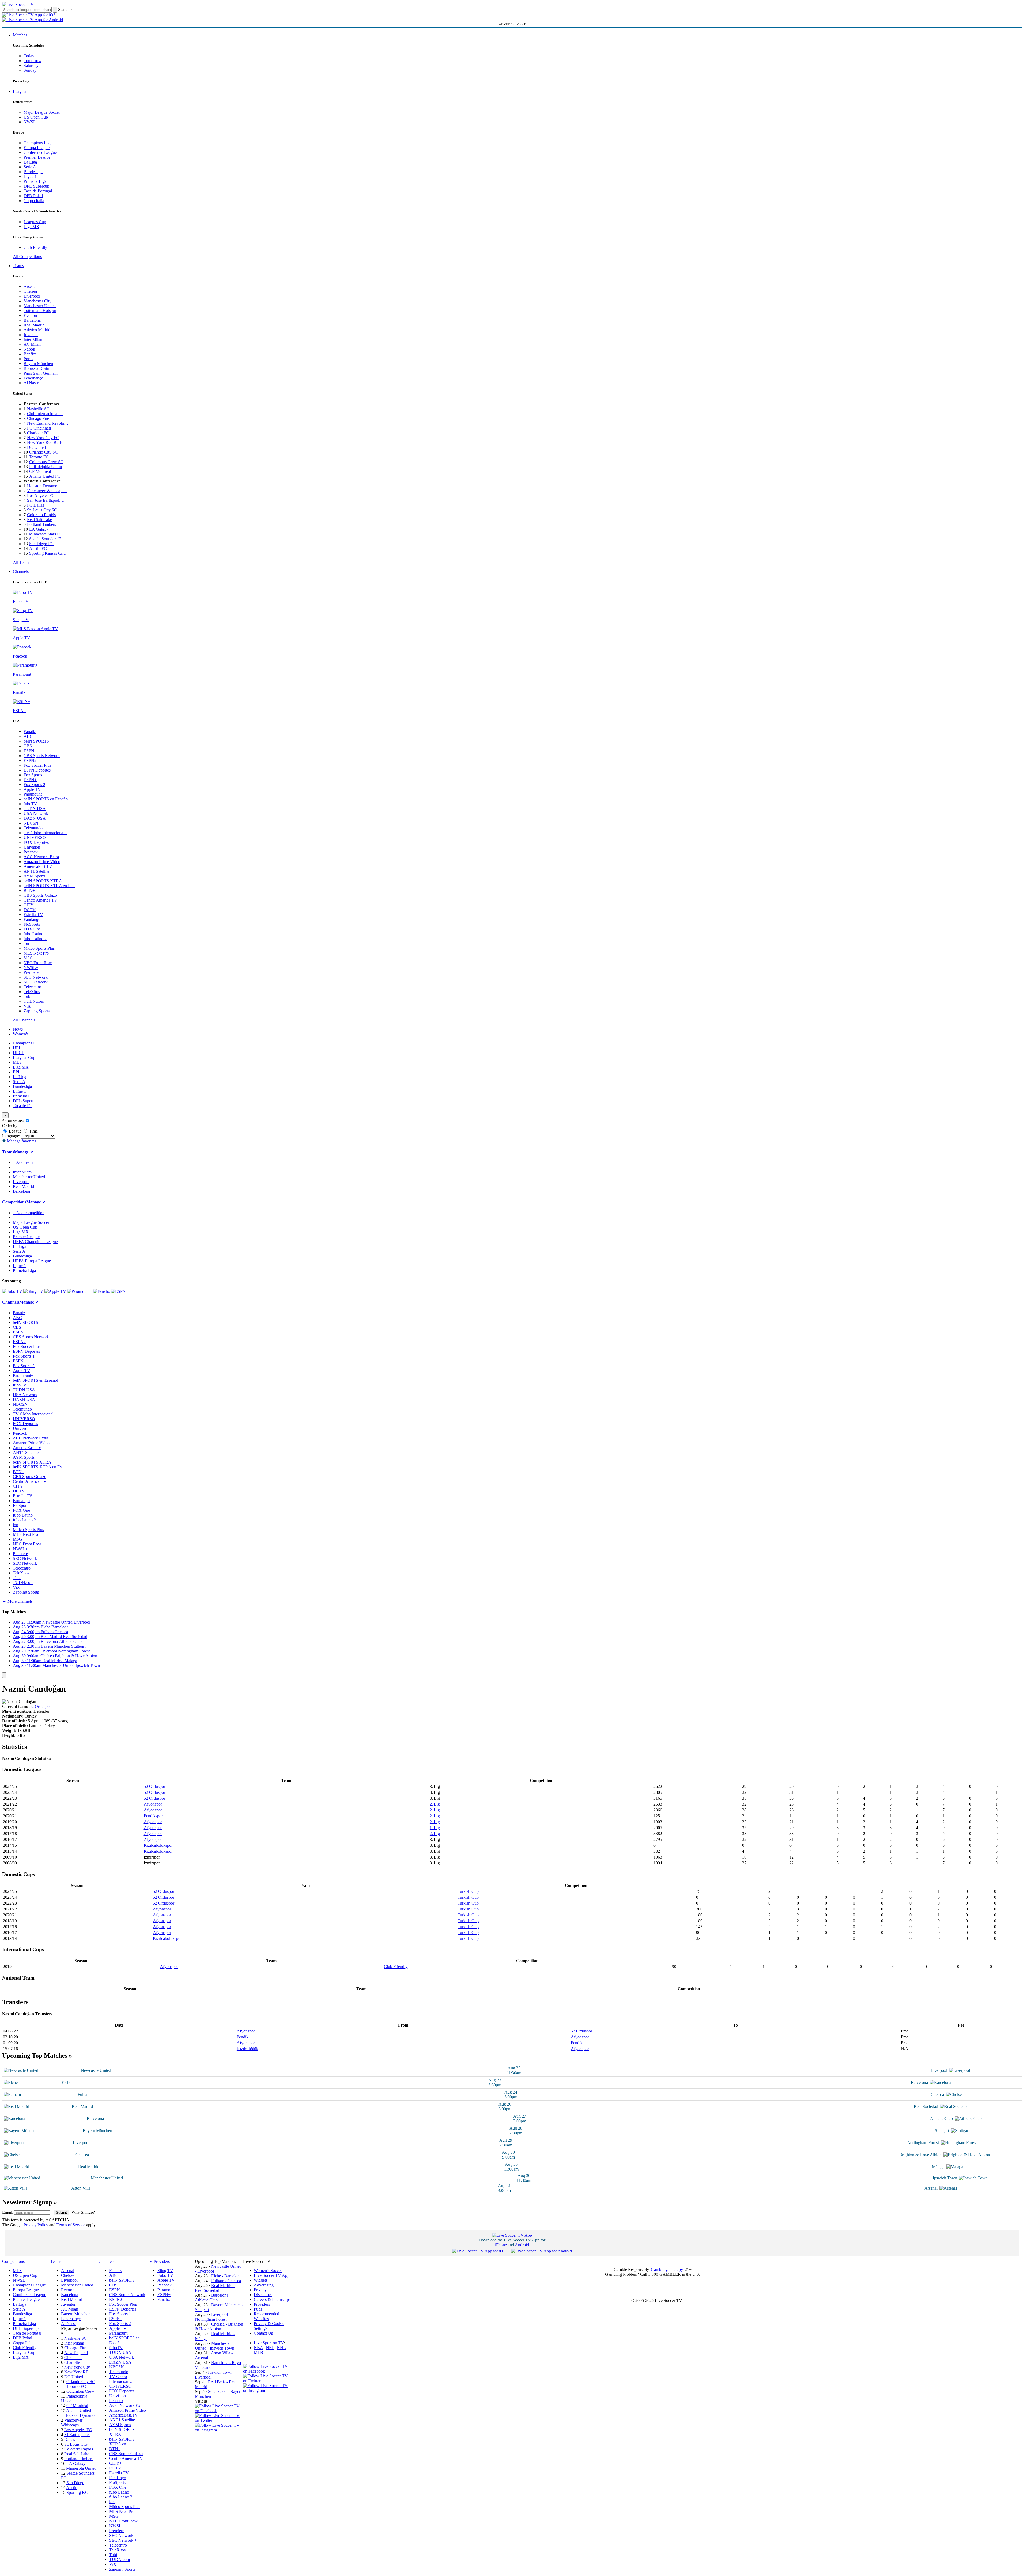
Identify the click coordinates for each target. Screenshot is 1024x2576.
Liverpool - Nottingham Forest (213, 2317)
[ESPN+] (120, 1291)
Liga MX (31, 227)
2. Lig (435, 1804)
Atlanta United (79, 2410)
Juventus (31, 335)
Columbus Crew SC (46, 462)
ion (26, 943)
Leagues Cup (35, 222)
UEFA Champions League (35, 1242)
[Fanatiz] (101, 1291)
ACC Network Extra (41, 857)
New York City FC (43, 438)
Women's (21, 1034)
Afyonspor (153, 1804)
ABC (28, 736)
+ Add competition (29, 1213)
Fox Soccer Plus (37, 765)
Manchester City (37, 301)
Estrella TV (33, 915)
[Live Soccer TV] (18, 4)
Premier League (37, 157)
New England (76, 2353)
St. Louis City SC (42, 510)
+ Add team (23, 1162)
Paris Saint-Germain (41, 373)
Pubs (258, 2309)
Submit (61, 2212)
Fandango (32, 919)
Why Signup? (83, 2212)
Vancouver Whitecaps (72, 2423)
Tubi (27, 996)
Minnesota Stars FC (46, 534)
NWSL (30, 122)
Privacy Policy (36, 2225)
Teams (18, 266)
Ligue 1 (30, 176)
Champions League (40, 143)
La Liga (30, 162)
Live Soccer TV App (272, 2275)
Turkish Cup (468, 1891)
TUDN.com (34, 1001)
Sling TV (165, 2271)
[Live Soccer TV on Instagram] (219, 2430)
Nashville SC (38, 409)
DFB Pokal (33, 196)
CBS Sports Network (42, 756)
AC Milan (32, 344)
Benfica (30, 354)
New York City (77, 2367)
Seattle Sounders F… (47, 539)
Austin (72, 2488)
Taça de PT (22, 1106)
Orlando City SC (44, 452)
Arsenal (30, 286)
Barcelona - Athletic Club (213, 2298)
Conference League (40, 152)
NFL (270, 2348)
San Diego (75, 2483)
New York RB (76, 2372)
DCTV (30, 910)
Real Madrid (34, 325)
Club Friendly (35, 247)
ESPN (29, 751)
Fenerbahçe (33, 378)
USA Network (36, 813)
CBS (28, 746)
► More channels (17, 1601)
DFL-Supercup (36, 186)
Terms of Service (71, 2225)
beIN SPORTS (36, 741)
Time (33, 1131)
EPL (17, 1072)
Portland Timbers (41, 524)
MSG (28, 958)
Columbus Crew (80, 2391)
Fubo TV (165, 2275)
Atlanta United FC (45, 476)
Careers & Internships (272, 2299)
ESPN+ (30, 780)
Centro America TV (40, 900)
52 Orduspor (40, 1706)
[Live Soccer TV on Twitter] (219, 2420)
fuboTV (30, 804)
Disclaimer (263, 2295)
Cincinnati (73, 2357)
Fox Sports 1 (34, 775)
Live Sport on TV (269, 2343)
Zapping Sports (37, 1011)
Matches (20, 35)
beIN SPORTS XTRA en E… (49, 886)
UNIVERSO (35, 837)
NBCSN (31, 823)
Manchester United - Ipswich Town (215, 2346)
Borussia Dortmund (40, 368)
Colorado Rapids (41, 515)
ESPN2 (30, 760)
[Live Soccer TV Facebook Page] (219, 2411)
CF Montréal (40, 471)
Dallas (70, 2439)
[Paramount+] (80, 1291)
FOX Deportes (36, 842)
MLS (17, 1062)
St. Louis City (76, 2444)
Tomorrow (33, 61)
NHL (281, 2348)
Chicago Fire (38, 418)
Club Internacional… (45, 414)
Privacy (260, 2290)
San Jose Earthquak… (46, 500)
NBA (258, 2348)
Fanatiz (30, 732)
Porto (28, 359)
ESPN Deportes (37, 770)
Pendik (243, 2037)
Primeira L (22, 1096)
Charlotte (72, 2362)
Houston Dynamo (42, 486)
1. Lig (435, 1828)
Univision (32, 847)
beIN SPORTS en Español (35, 1380)
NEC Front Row (38, 963)
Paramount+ (34, 794)
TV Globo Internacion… (121, 2379)
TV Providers (158, 2261)
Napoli (29, 349)
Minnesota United (81, 2468)
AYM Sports (34, 876)
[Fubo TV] (12, 1291)
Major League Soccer (42, 112)
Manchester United (40, 306)
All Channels (24, 1020)
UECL (19, 1053)
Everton (30, 315)
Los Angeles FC (41, 495)
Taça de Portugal (38, 191)
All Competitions (27, 257)
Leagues (20, 91)
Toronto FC (39, 457)
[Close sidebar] (4, 1675)
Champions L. (25, 1043)
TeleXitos (32, 992)
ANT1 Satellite (36, 871)
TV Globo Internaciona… (46, 833)
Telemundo (33, 828)
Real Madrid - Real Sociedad (215, 2288)
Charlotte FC (38, 433)
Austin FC (38, 548)
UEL (17, 1048)
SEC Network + (37, 982)
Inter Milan (33, 339)
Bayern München (38, 364)
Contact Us (263, 2333)
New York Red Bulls (45, 442)
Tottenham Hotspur (40, 311)
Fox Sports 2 (34, 784)
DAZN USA (35, 818)
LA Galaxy (39, 529)
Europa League (37, 148)
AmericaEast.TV (38, 866)
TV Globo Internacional (33, 1414)
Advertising (264, 2285)
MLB (258, 2352)
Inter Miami (74, 2343)
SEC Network (36, 977)
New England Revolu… (48, 423)
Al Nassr (31, 383)
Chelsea (30, 291)
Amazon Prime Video (42, 862)
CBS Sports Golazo (40, 895)
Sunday (30, 70)
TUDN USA (35, 809)
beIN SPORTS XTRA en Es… (39, 1467)
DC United (36, 447)
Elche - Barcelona (226, 2276)
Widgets (261, 2280)
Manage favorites (21, 1141)
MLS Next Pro (36, 953)
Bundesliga (33, 172)
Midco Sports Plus (39, 948)
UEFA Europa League (32, 1261)
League (15, 1131)
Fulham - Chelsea (226, 2281)
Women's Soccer (268, 2271)
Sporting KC (77, 2492)
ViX (27, 1006)
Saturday (31, 65)
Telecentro (32, 987)
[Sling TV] (33, 1291)
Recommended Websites (267, 2316)
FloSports (32, 924)
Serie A (30, 167)
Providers (262, 2304)
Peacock (31, 852)
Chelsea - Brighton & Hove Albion (219, 2326)
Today (29, 56)
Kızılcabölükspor (158, 1845)
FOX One (32, 929)
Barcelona (32, 320)
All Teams (22, 562)
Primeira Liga (35, 181)
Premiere (31, 972)
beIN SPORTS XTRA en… (122, 2442)
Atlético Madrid (37, 330)
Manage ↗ (24, 1152)
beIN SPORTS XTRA (43, 881)
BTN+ (29, 890)
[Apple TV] (55, 1291)
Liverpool (32, 296)
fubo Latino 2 (35, 939)
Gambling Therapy (667, 2269)
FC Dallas (36, 505)
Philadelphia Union (46, 467)
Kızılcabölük (248, 2049)
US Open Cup (36, 117)
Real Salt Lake (39, 520)
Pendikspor (153, 1816)
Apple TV (32, 789)
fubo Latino (33, 934)
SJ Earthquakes (77, 2435)
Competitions (14, 1202)
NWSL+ (31, 968)
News (18, 1029)
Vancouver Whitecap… (47, 491)
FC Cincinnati (39, 428)
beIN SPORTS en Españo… (48, 799)
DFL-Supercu (25, 1101)
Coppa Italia (34, 201)
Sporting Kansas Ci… (48, 553)
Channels (21, 571)
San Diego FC (41, 544)
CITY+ (30, 905)
